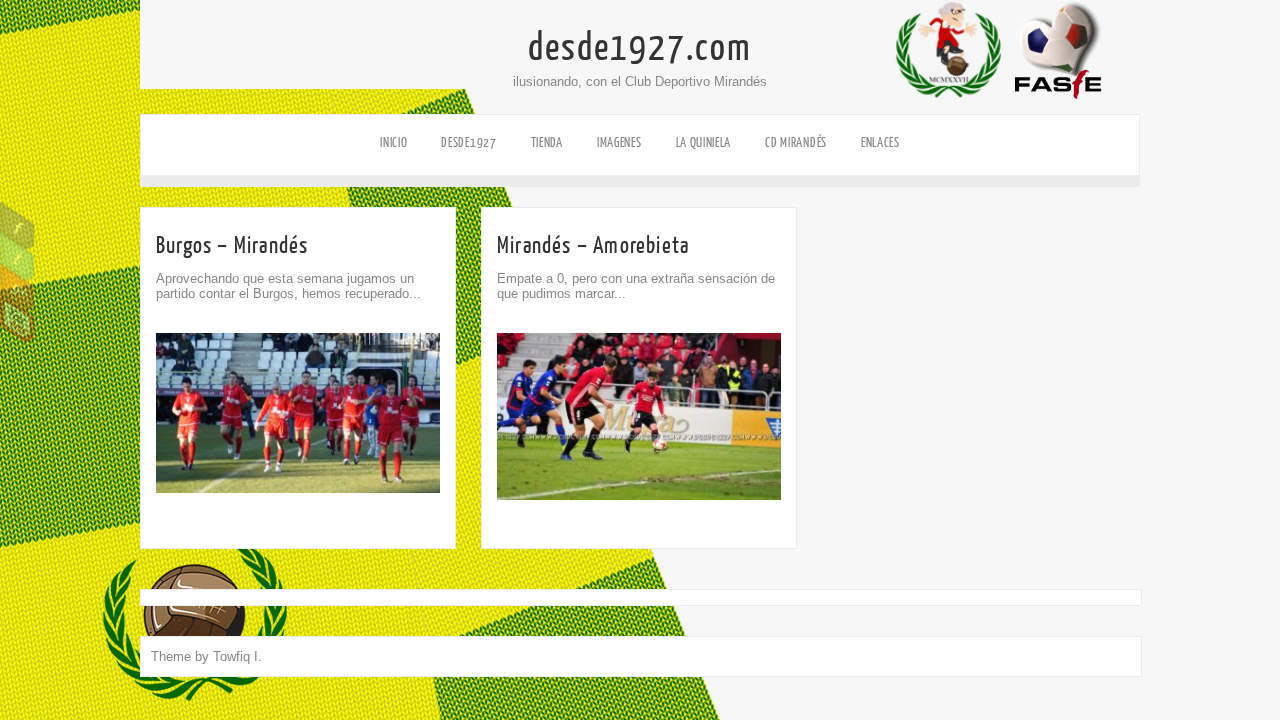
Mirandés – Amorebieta (593, 245)
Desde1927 (468, 142)
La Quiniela (704, 142)
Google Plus (17, 288)
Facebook (17, 226)
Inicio (393, 142)
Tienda (547, 142)
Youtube (17, 319)
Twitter (17, 257)
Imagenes (619, 142)
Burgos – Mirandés (232, 245)
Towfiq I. (237, 656)
